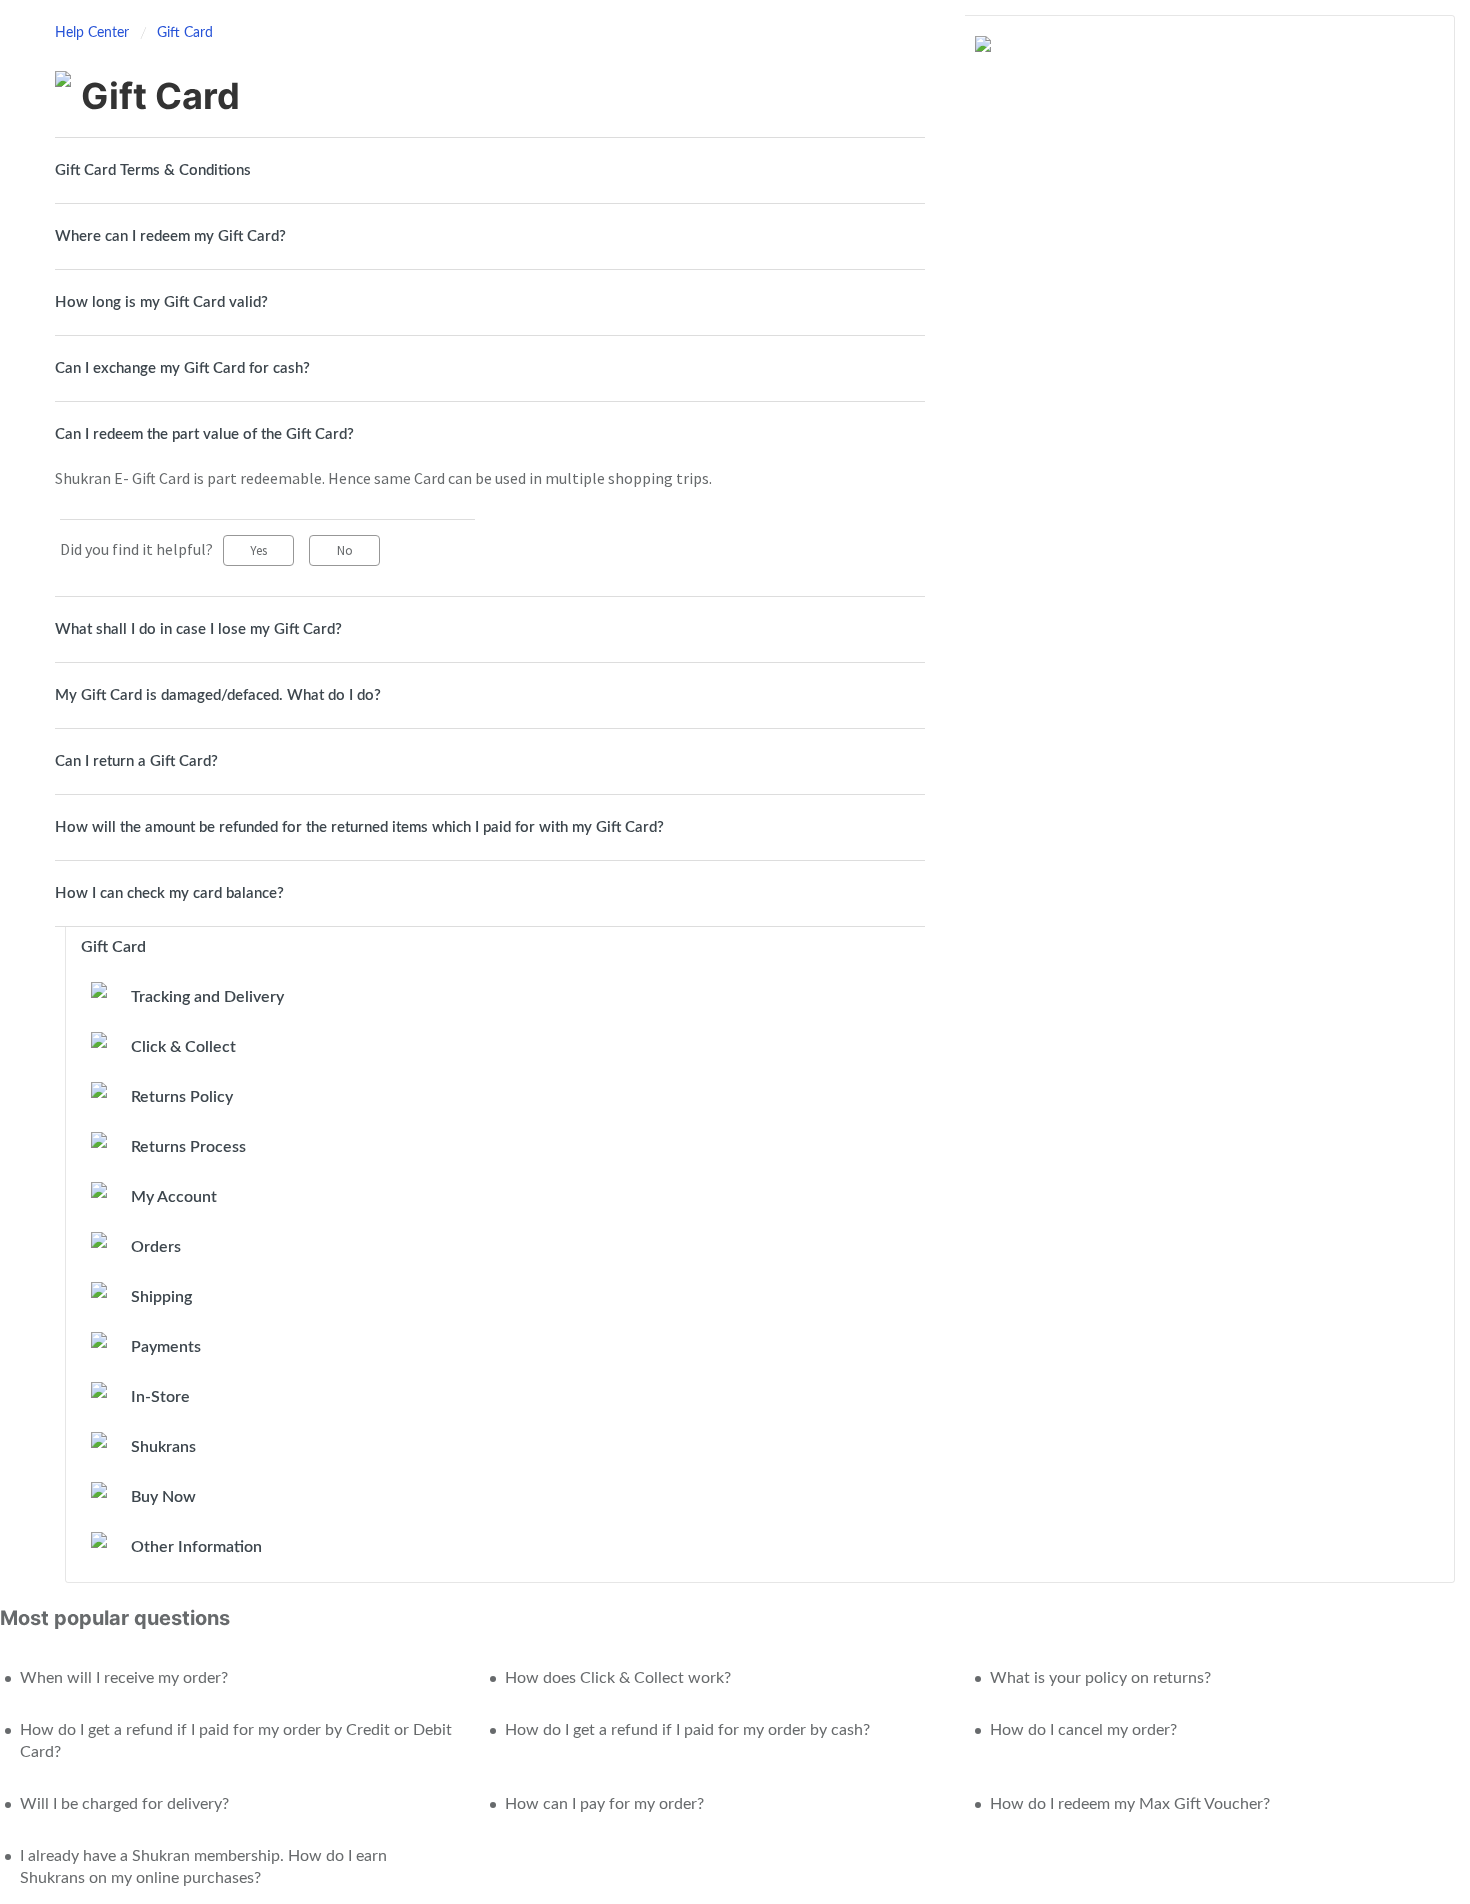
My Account (174, 1197)
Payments (166, 1347)
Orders (156, 1247)
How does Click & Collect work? (618, 1678)
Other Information (196, 1547)
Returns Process (188, 1147)
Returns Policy (182, 1097)
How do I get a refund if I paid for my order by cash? (687, 1730)
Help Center (94, 33)
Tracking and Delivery (207, 997)
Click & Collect (183, 1047)
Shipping (161, 1297)
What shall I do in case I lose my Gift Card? (198, 629)
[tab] (490, 170)
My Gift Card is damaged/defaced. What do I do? (218, 695)
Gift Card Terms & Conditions (153, 170)
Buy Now (163, 1497)
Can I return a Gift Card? (136, 761)
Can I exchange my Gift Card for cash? (182, 368)
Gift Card (185, 33)
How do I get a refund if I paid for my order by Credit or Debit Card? (236, 1741)
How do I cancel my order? (1083, 1730)
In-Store (160, 1397)
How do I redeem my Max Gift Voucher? (1130, 1804)
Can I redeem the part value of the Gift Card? (204, 434)
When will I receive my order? (124, 1678)
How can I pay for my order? (604, 1804)
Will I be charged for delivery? (124, 1804)
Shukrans (163, 1447)
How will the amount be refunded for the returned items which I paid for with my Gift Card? (359, 827)
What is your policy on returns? (1100, 1678)
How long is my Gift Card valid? (161, 302)
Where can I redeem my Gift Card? (170, 236)
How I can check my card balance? (169, 893)
